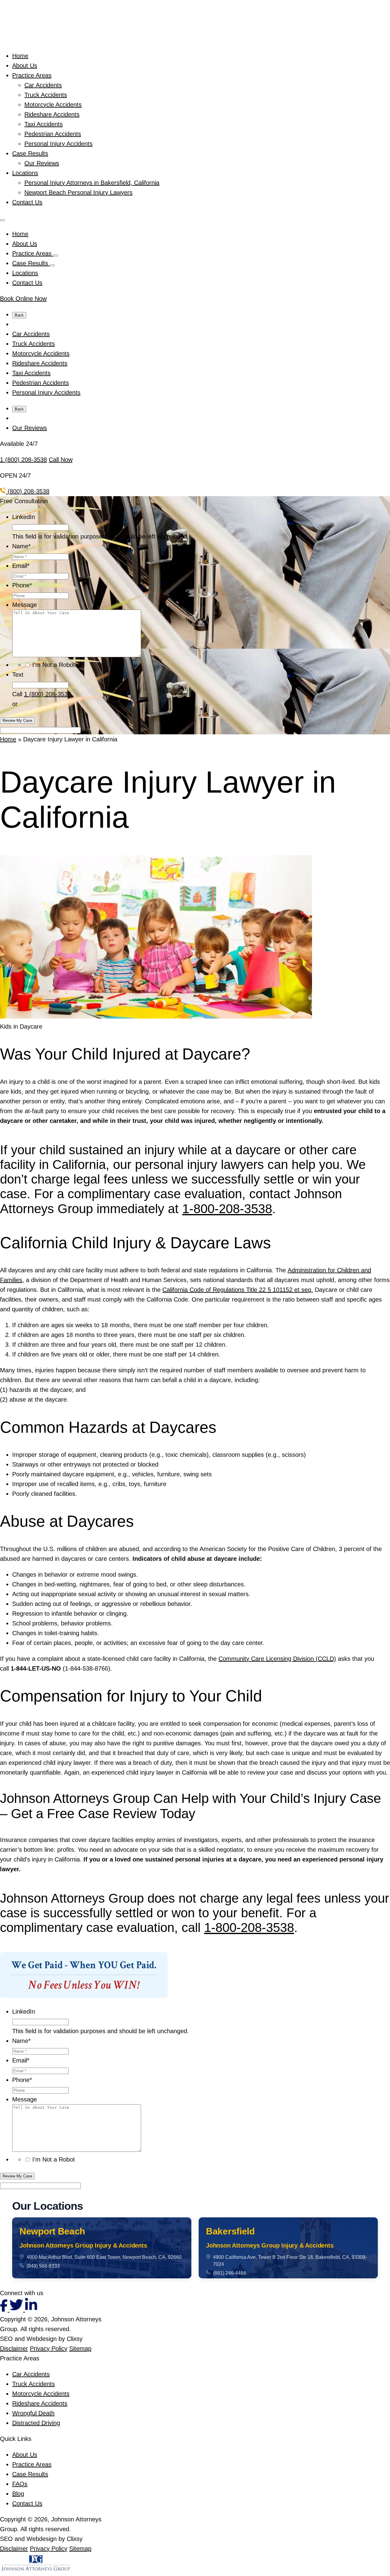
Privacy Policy (49, 2348)
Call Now (61, 460)
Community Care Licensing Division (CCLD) (277, 1659)
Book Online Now (23, 299)
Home (20, 56)
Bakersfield (230, 2231)
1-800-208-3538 (227, 1209)
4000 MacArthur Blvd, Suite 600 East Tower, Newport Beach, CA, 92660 (104, 2257)
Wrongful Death (33, 2413)
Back (19, 315)
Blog (18, 2494)
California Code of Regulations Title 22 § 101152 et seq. (238, 1290)
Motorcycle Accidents (53, 105)
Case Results (30, 153)
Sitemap (80, 2348)
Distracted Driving (36, 2423)
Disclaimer (14, 2348)
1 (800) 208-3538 (23, 460)
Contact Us (27, 202)
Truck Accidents (46, 95)
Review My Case (17, 720)
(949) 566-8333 (43, 2266)
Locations (25, 173)
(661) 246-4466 (230, 2273)
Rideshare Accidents (52, 114)
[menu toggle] (2, 220)
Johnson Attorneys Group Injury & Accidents (83, 2245)
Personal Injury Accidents (58, 144)
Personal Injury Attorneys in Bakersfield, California (92, 183)
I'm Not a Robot (54, 665)
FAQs (20, 2484)
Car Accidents (43, 85)
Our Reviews (42, 163)
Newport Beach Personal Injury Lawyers (78, 192)
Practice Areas (32, 75)
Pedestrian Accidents (53, 134)
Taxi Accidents (44, 124)
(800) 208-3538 (28, 491)
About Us (25, 66)
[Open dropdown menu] (56, 256)
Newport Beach (52, 2231)
